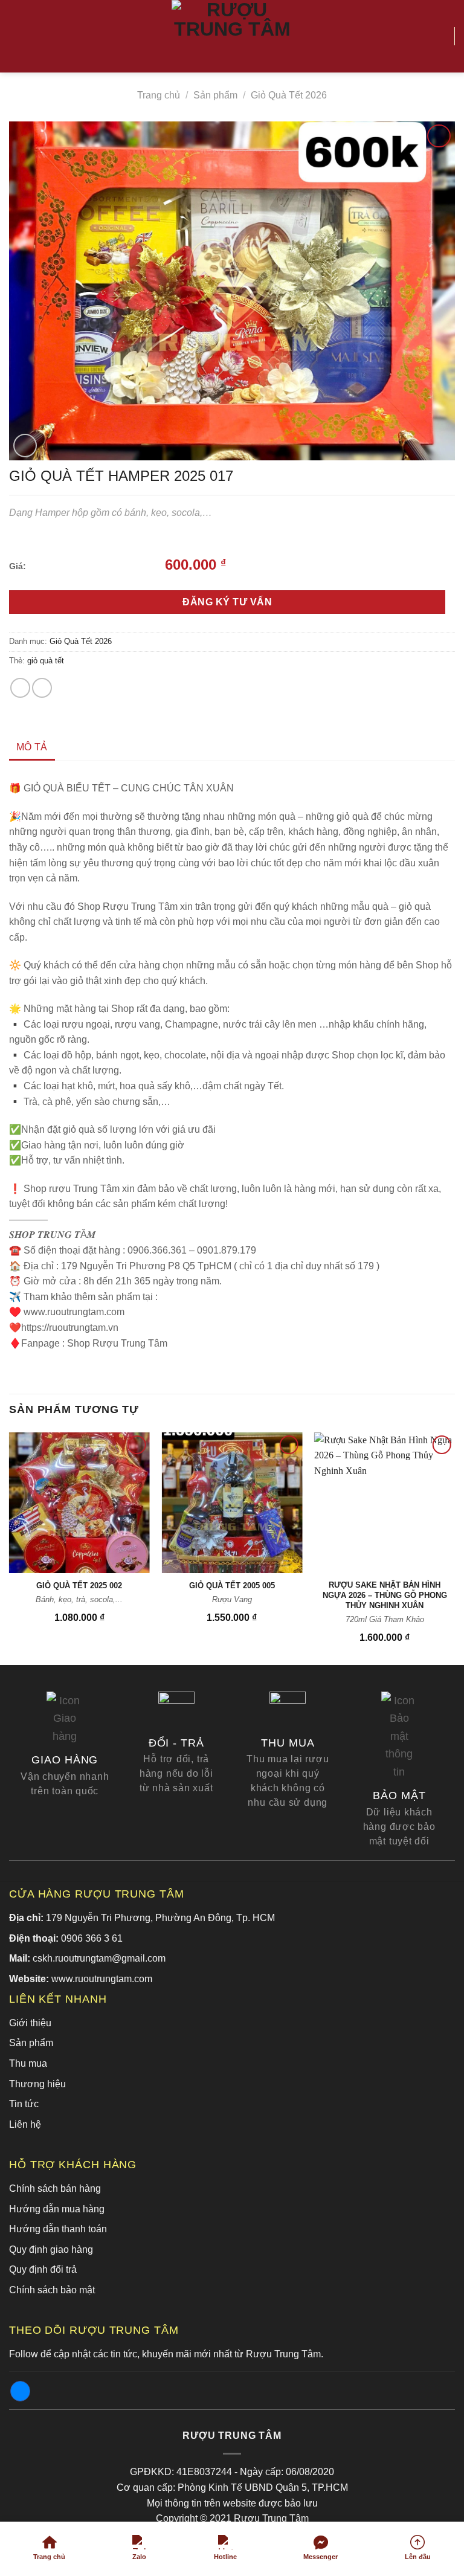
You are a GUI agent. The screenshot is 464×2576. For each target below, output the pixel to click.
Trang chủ (159, 95)
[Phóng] (25, 446)
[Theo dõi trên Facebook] (20, 2391)
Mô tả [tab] (32, 747)
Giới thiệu (30, 2023)
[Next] (454, 1547)
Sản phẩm (215, 95)
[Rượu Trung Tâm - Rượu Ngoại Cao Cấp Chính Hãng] (232, 36)
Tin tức (24, 2104)
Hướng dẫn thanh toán (58, 2229)
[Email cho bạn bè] (42, 688)
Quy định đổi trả (43, 2269)
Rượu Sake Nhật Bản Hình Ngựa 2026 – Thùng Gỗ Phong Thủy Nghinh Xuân (385, 1595)
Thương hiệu (37, 2084)
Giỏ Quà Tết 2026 (289, 95)
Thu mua (28, 2063)
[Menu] (16, 36)
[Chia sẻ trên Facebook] (20, 688)
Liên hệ (25, 2124)
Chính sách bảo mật (52, 2290)
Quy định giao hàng (51, 2249)
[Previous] (10, 1547)
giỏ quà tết (46, 661)
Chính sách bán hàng (55, 2188)
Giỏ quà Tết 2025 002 (79, 1586)
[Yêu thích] (440, 36)
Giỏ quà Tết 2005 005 (232, 1586)
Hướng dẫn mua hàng (57, 2209)
